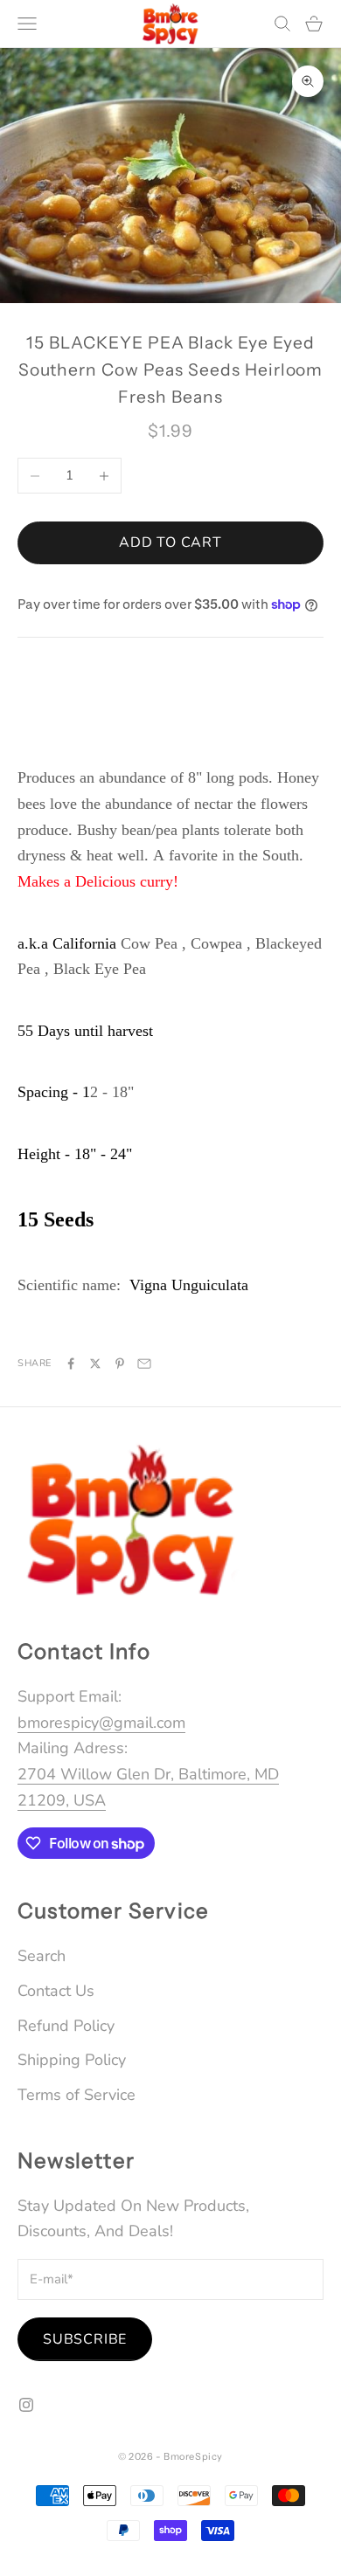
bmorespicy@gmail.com (101, 1723)
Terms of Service (77, 2095)
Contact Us (56, 1991)
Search (42, 1956)
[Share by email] (144, 1364)
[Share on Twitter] (95, 1364)
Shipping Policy (72, 2060)
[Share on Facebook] (71, 1364)
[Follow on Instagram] (26, 2405)
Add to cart (170, 542)
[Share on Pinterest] (120, 1364)
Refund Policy (66, 2026)
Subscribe (85, 2339)
